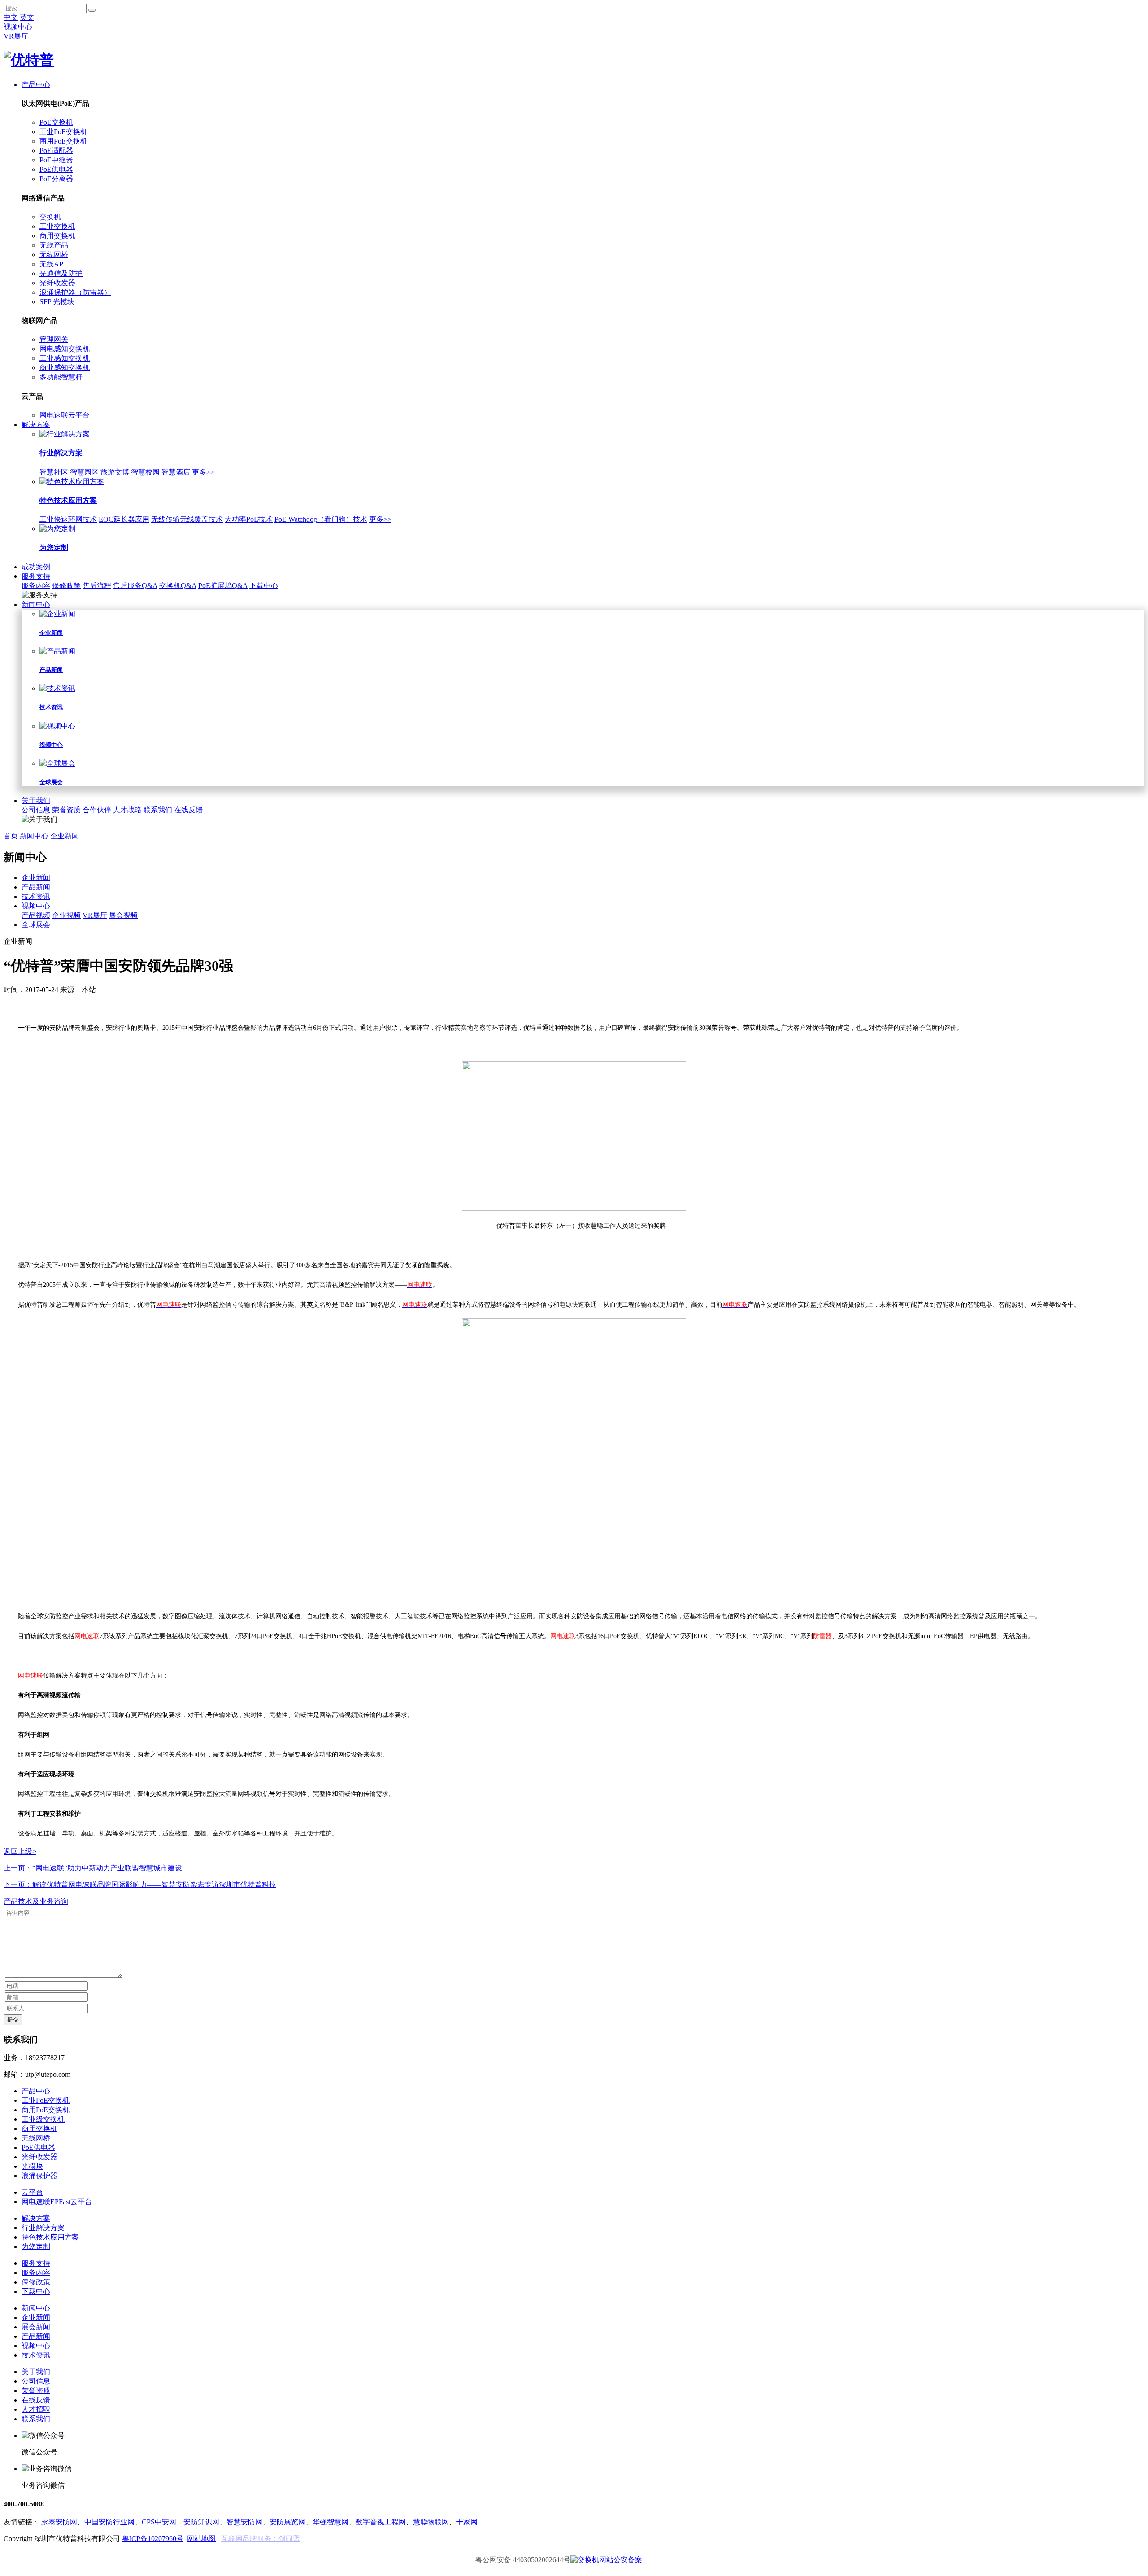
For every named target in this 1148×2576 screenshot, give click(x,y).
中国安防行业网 (109, 2522)
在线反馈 (188, 810)
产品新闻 (36, 887)
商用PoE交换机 (63, 141)
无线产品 (54, 245)
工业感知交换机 (65, 358)
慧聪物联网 (431, 2522)
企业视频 (66, 915)
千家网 (467, 2522)
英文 (27, 17)
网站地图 (201, 2539)
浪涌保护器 (39, 2176)
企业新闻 (65, 836)
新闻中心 (36, 604)
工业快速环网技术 (68, 519)
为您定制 (36, 2247)
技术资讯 (36, 896)
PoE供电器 (56, 169)
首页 (11, 836)
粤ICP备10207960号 (153, 2539)
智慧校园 (145, 472)
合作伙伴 (97, 810)
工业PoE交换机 (63, 132)
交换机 (50, 217)
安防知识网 (201, 2522)
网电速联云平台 (65, 415)
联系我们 (158, 810)
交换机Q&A (178, 586)
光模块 (32, 2166)
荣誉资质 (66, 810)
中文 (11, 17)
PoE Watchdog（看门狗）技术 (321, 519)
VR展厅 (16, 36)
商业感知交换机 (65, 368)
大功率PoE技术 (249, 519)
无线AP (51, 264)
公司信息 (36, 810)
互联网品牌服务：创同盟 (261, 2539)
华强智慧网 (330, 2522)
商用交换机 (57, 236)
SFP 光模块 (57, 302)
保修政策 (66, 586)
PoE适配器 (56, 150)
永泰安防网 (59, 2522)
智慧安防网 (244, 2522)
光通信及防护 (61, 273)
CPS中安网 (159, 2522)
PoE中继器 (56, 160)
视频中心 (18, 27)
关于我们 (36, 800)
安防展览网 (287, 2522)
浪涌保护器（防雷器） (75, 292)
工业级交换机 (43, 2119)
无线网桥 (54, 255)
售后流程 (97, 586)
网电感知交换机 (65, 349)
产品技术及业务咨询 (36, 1901)
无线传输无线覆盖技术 (187, 519)
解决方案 (36, 425)
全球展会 (36, 925)
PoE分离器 (56, 179)
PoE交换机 (56, 122)
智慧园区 (84, 472)
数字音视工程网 (381, 2522)
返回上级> (20, 1851)
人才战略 (127, 810)
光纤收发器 (57, 283)
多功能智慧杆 (61, 377)
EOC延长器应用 (124, 519)
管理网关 (54, 339)
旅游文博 (115, 472)
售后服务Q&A (135, 586)
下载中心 (264, 586)
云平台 (32, 2192)
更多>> (203, 472)
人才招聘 (36, 2409)
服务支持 (36, 576)
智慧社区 (54, 472)
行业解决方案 (43, 2228)
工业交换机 (57, 226)
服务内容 (36, 586)
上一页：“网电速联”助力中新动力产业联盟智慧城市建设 (93, 1868)
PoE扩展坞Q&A (223, 586)
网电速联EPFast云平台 (57, 2202)
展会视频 (123, 915)
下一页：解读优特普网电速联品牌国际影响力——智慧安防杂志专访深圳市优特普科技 (140, 1885)
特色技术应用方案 (50, 2237)
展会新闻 (36, 2327)
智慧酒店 (176, 472)
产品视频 (36, 915)
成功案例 (36, 567)
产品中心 (36, 85)
